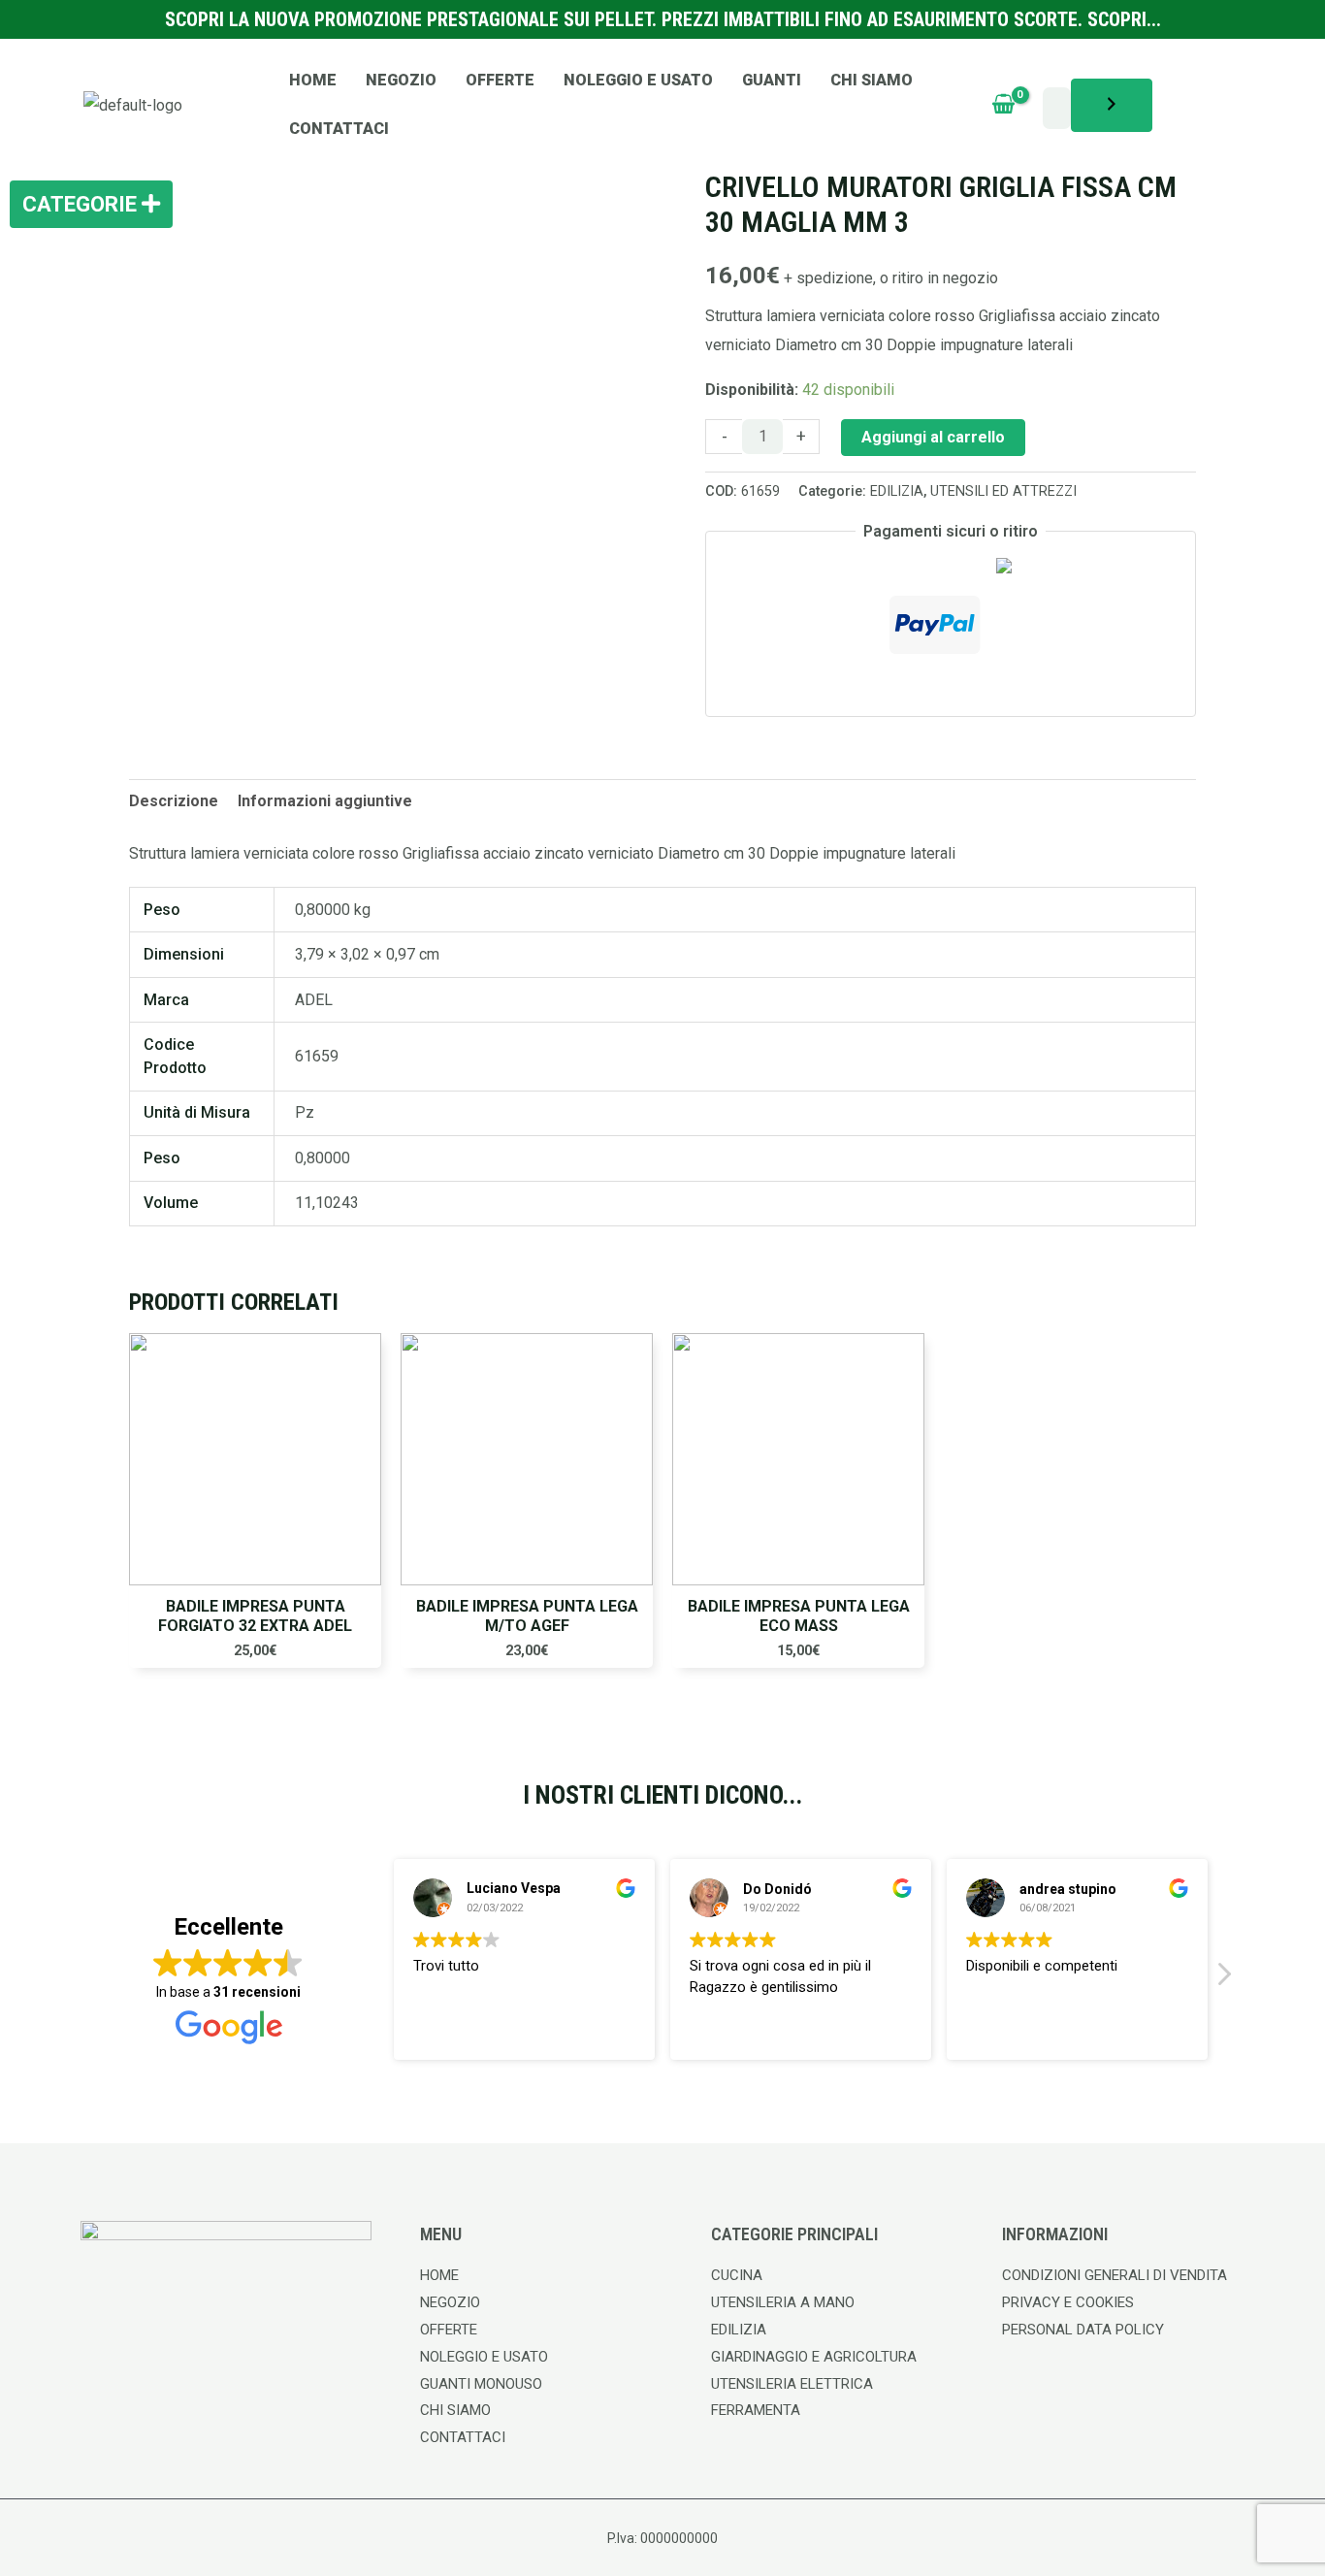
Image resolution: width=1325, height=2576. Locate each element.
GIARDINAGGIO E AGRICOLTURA (814, 2357)
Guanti (772, 80)
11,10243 (327, 1203)
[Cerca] (1112, 105)
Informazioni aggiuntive (325, 801)
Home (313, 80)
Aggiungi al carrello (933, 437)
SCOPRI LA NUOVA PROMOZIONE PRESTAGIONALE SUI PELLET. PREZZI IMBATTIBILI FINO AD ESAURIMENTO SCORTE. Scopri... (663, 19)
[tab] (174, 801)
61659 (317, 1056)
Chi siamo (872, 80)
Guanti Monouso (481, 2384)
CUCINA (737, 2275)
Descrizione (174, 801)
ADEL (314, 1000)
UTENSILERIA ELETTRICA (792, 2384)
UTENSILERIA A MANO (783, 2302)
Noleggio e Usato (638, 80)
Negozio (401, 80)
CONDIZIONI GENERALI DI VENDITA (1115, 2275)
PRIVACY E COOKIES (1068, 2302)
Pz (305, 1112)
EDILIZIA (897, 491)
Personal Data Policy (1083, 2330)
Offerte (500, 80)
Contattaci (339, 129)
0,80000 (323, 1158)
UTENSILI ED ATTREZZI (1003, 491)
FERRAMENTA (756, 2410)
